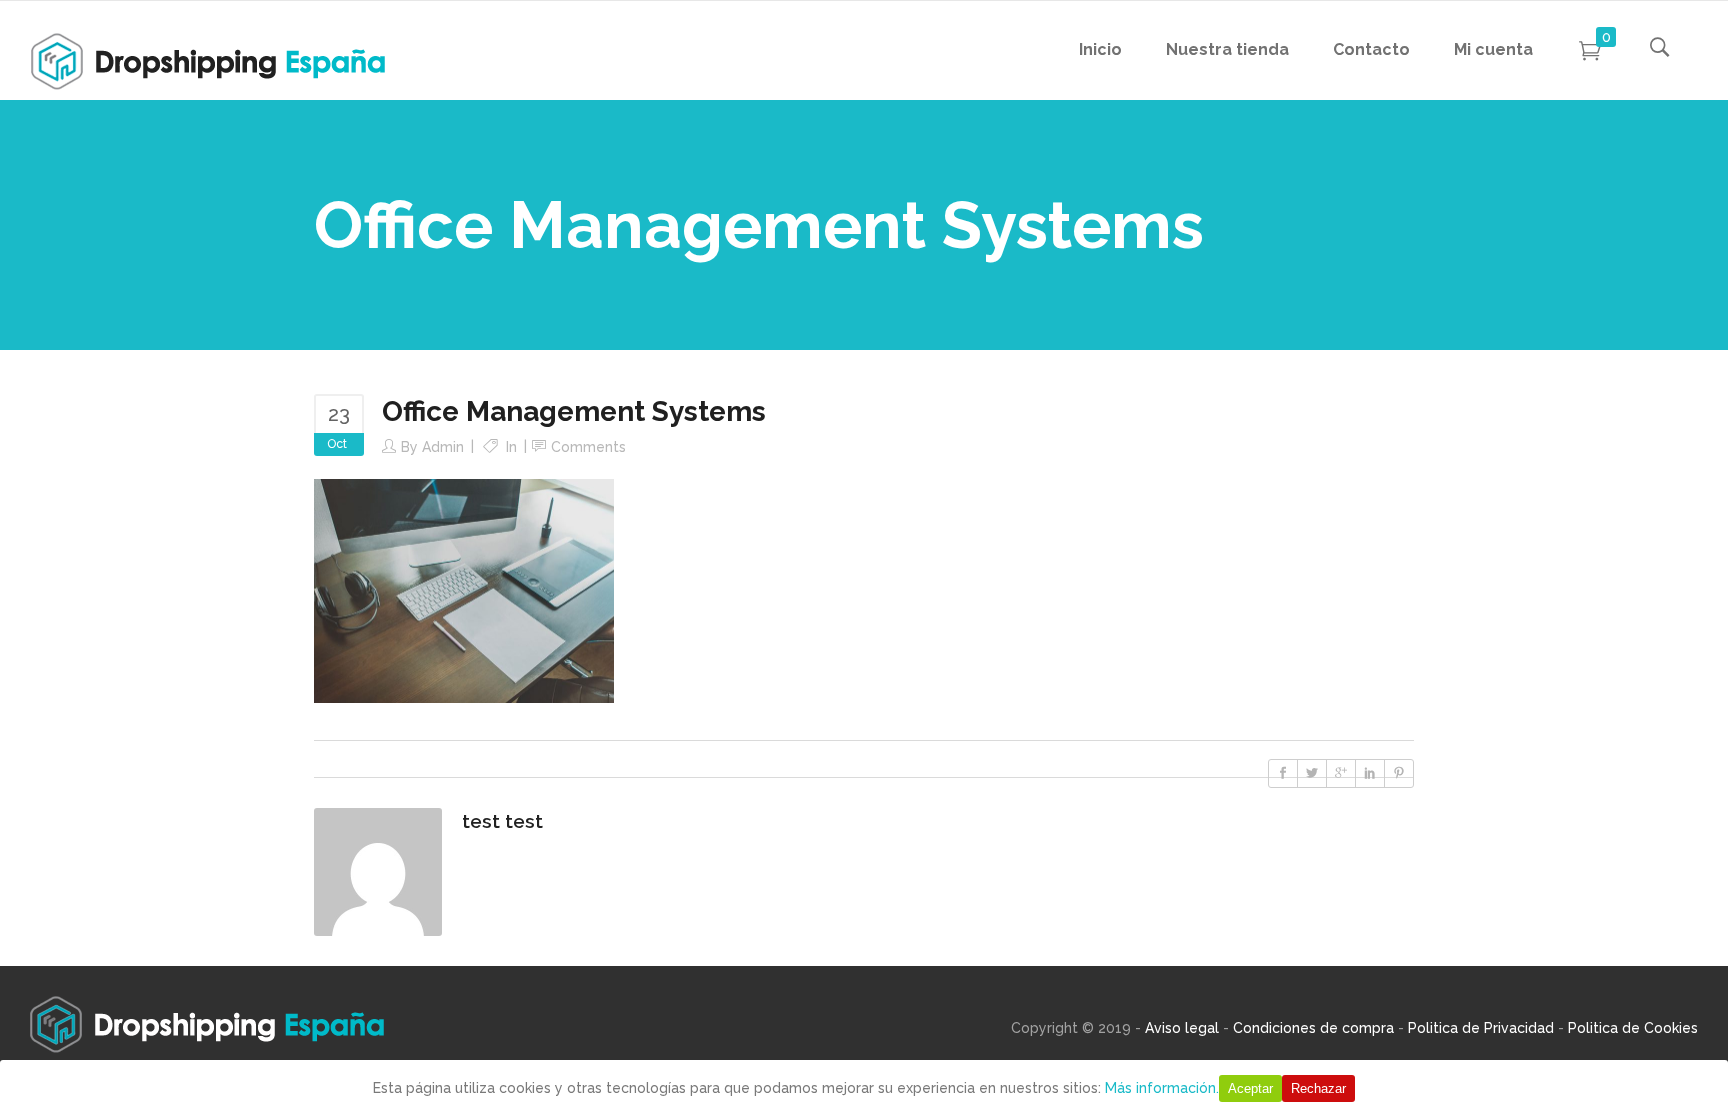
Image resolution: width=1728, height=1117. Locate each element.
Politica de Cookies (1633, 1028)
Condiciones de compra (1313, 1028)
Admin (443, 447)
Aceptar (1250, 1088)
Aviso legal (1182, 1028)
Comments (588, 447)
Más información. (1162, 1088)
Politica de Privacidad (1481, 1028)
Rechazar (1318, 1088)
